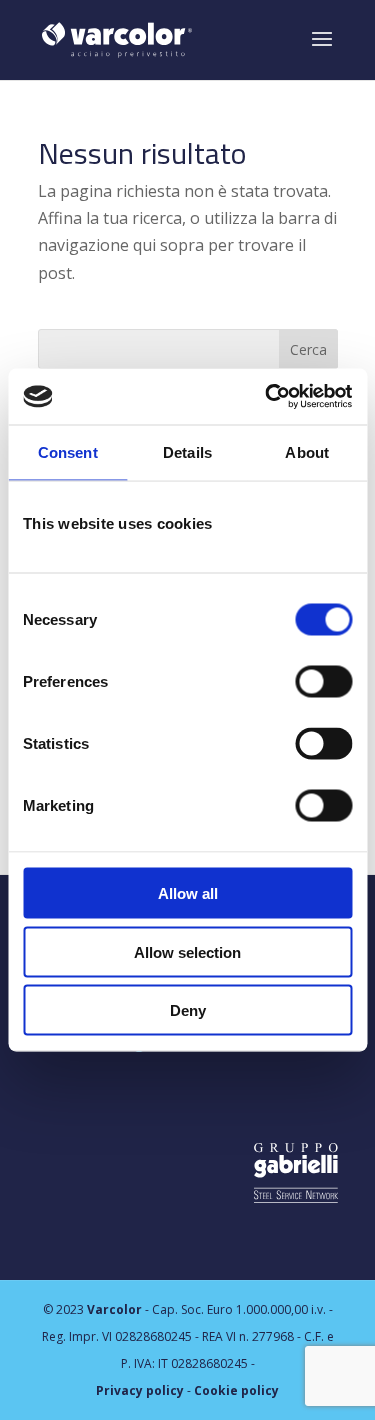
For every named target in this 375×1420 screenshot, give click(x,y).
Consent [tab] (68, 451)
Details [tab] (187, 451)
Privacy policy (140, 1390)
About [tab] (307, 451)
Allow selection (187, 951)
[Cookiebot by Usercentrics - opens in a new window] (267, 397)
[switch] (323, 682)
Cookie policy (236, 1390)
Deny (188, 1010)
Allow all (188, 893)
